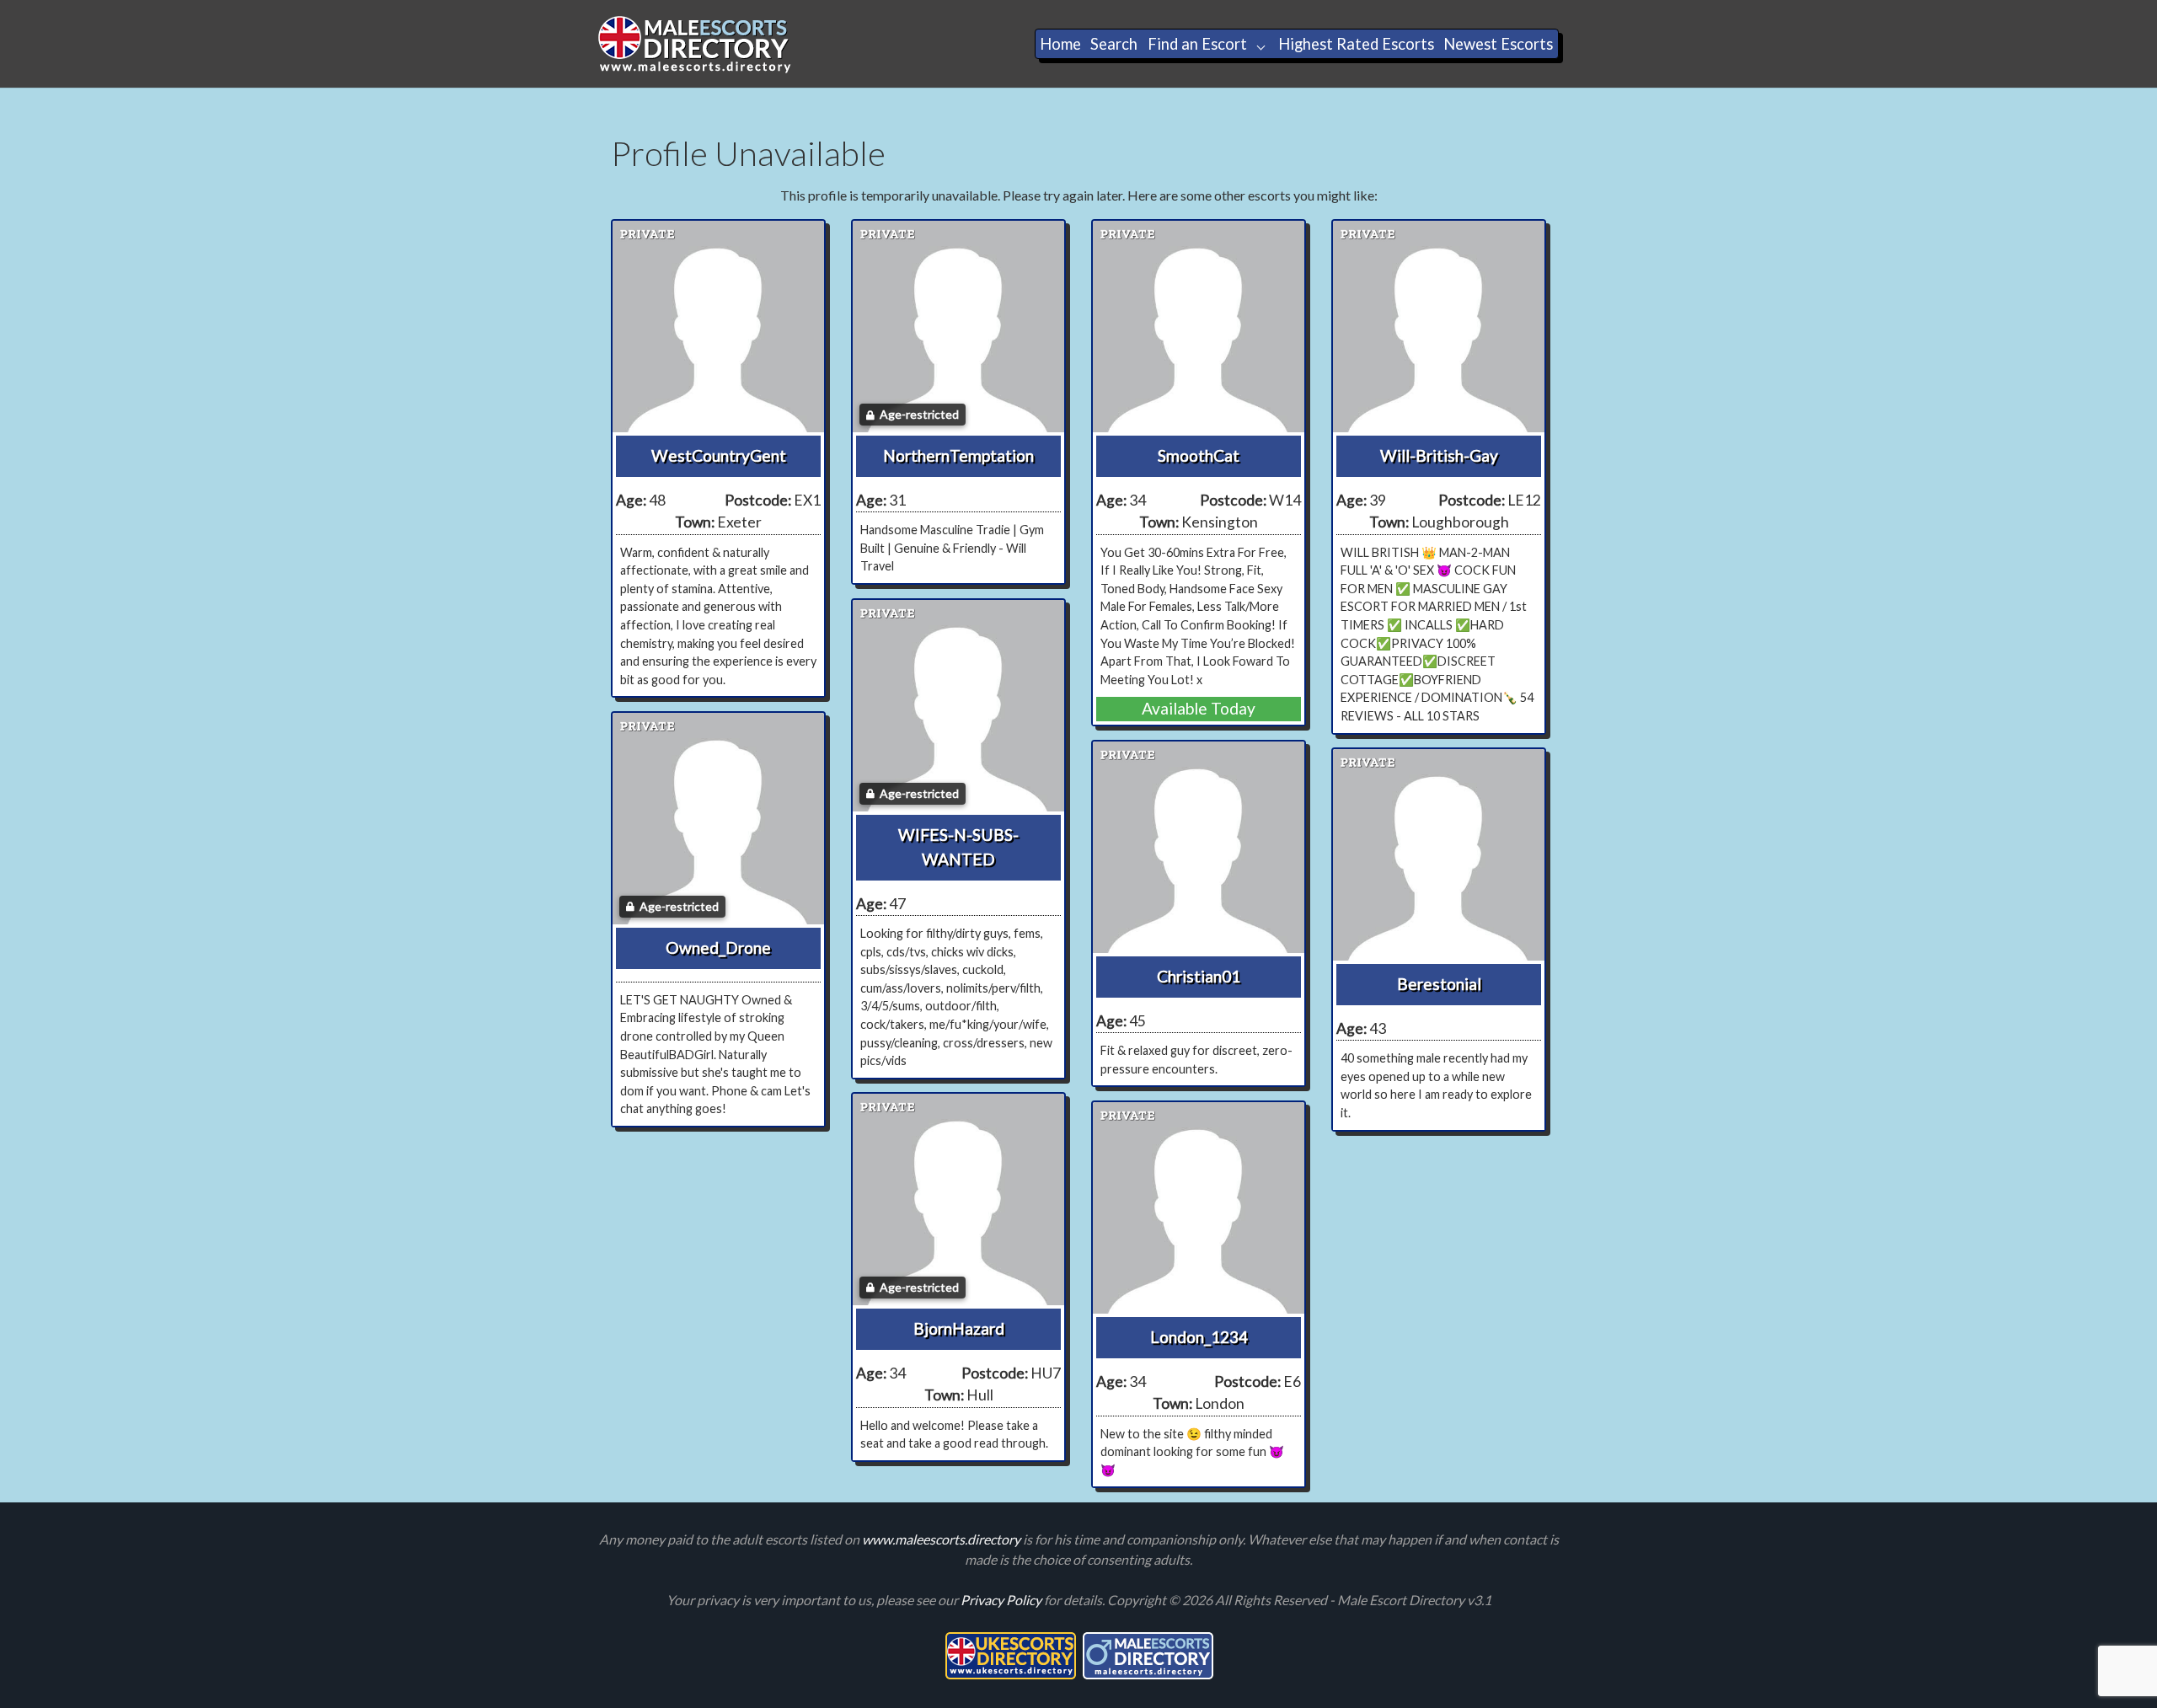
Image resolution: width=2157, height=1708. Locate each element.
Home (1060, 44)
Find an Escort (1197, 44)
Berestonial (1439, 984)
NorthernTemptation (958, 455)
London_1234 (1199, 1337)
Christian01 (1199, 976)
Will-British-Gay (1439, 455)
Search (1114, 44)
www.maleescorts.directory (942, 1539)
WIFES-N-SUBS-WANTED (958, 847)
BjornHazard (959, 1328)
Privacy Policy (1002, 1600)
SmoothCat (1199, 455)
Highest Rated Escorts (1356, 44)
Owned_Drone (718, 948)
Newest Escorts (1498, 44)
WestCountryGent (719, 455)
